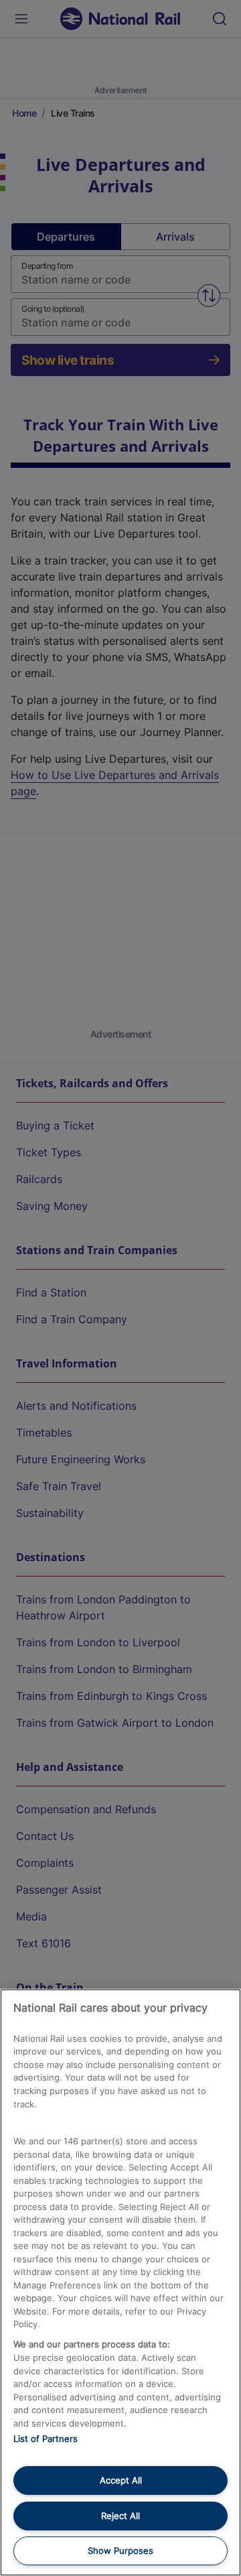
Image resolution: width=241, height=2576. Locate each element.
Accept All (121, 2480)
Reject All (120, 2516)
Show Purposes (120, 2551)
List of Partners (46, 2439)
